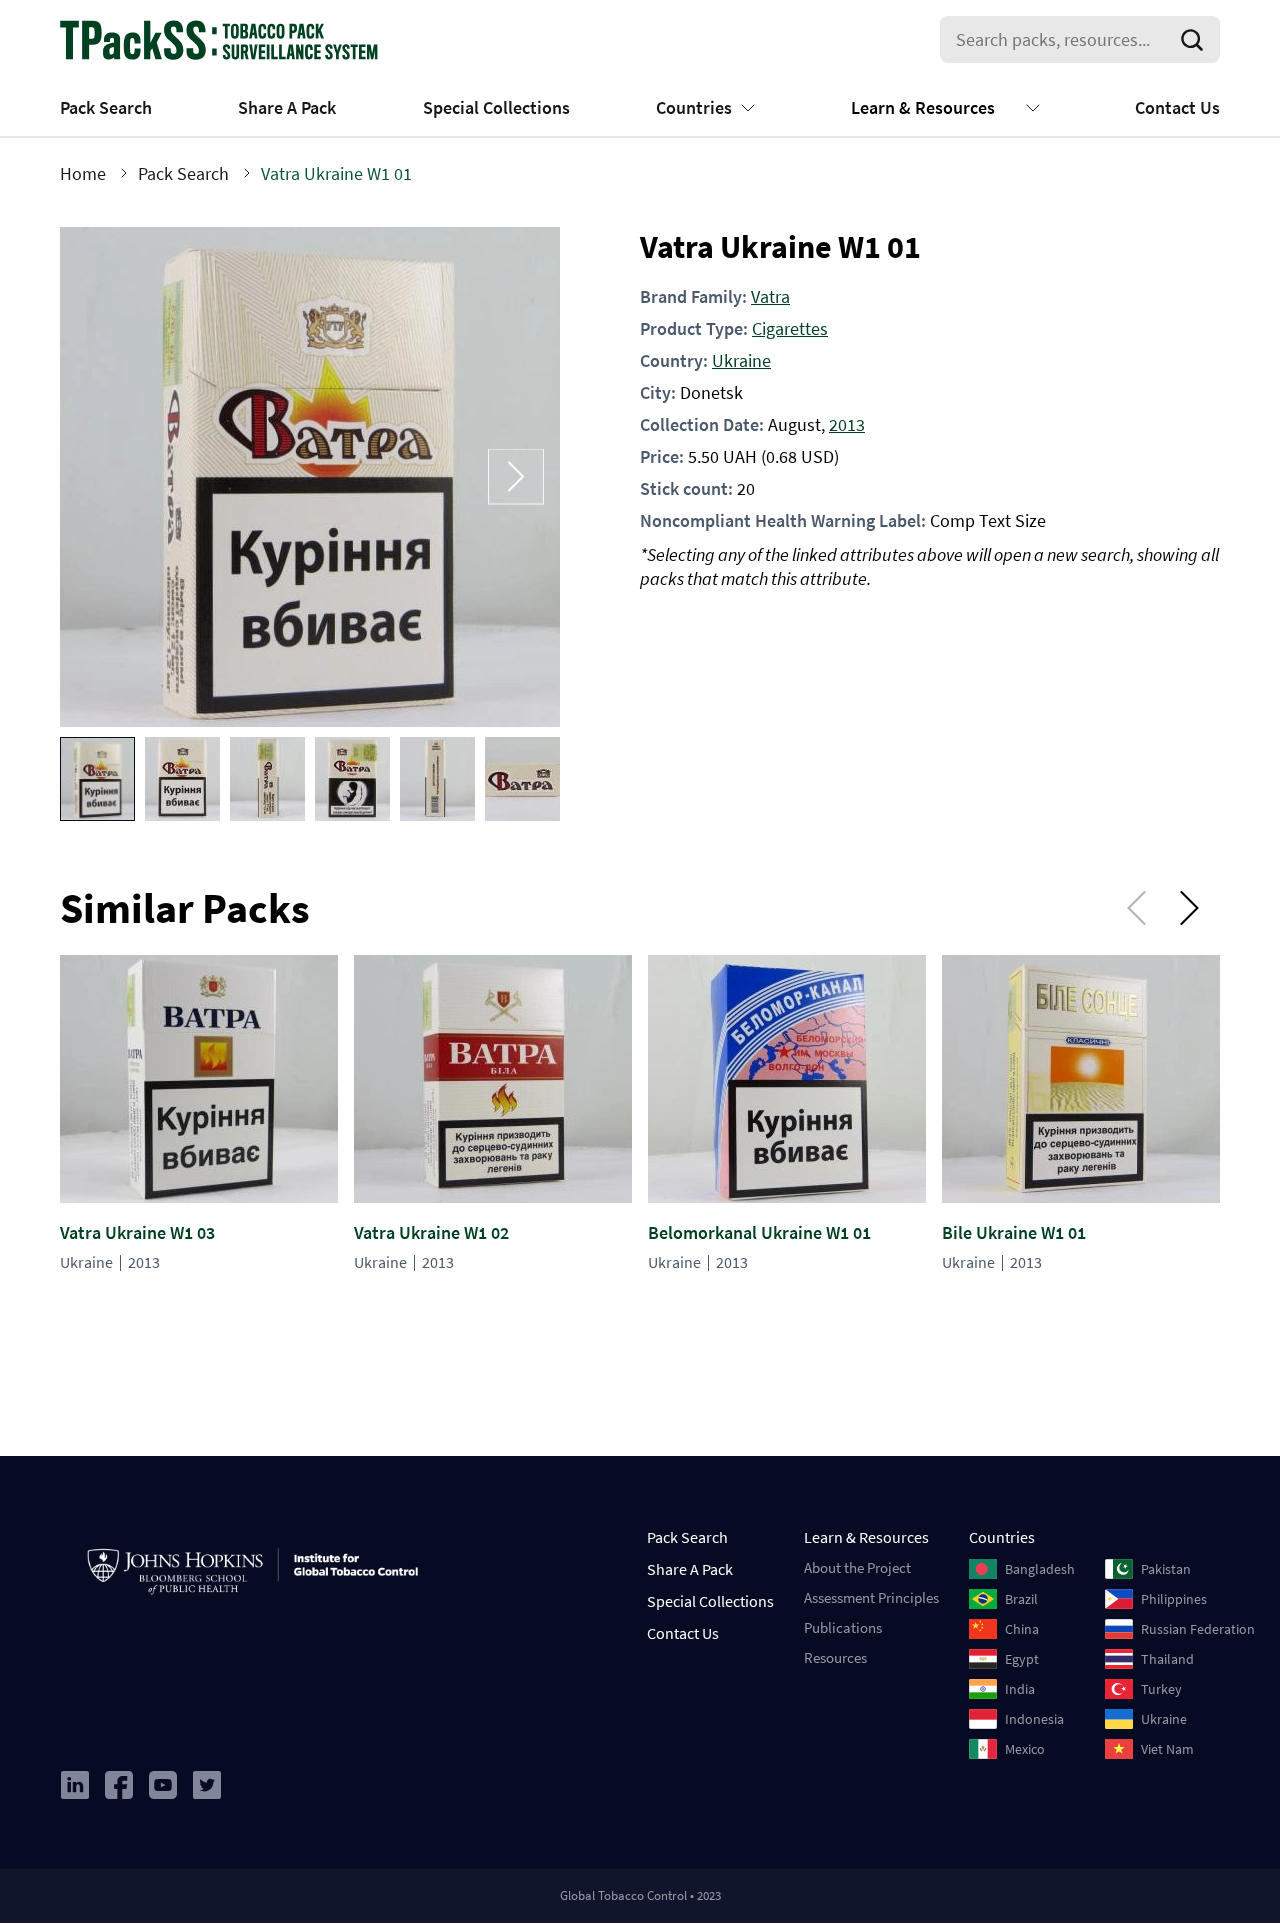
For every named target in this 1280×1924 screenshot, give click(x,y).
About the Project (857, 1567)
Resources (835, 1657)
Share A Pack (287, 107)
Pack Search (106, 107)
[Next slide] (516, 476)
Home (83, 173)
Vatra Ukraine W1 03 (137, 1232)
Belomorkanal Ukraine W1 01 (759, 1232)
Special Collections (496, 107)
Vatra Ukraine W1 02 (431, 1232)
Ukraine (741, 360)
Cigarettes (790, 328)
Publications (843, 1627)
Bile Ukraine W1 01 (1014, 1232)
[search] (1196, 40)
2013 (847, 424)
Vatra (770, 296)
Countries (694, 107)
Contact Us (1177, 107)
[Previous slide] (104, 476)
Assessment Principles (871, 1597)
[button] (97, 779)
